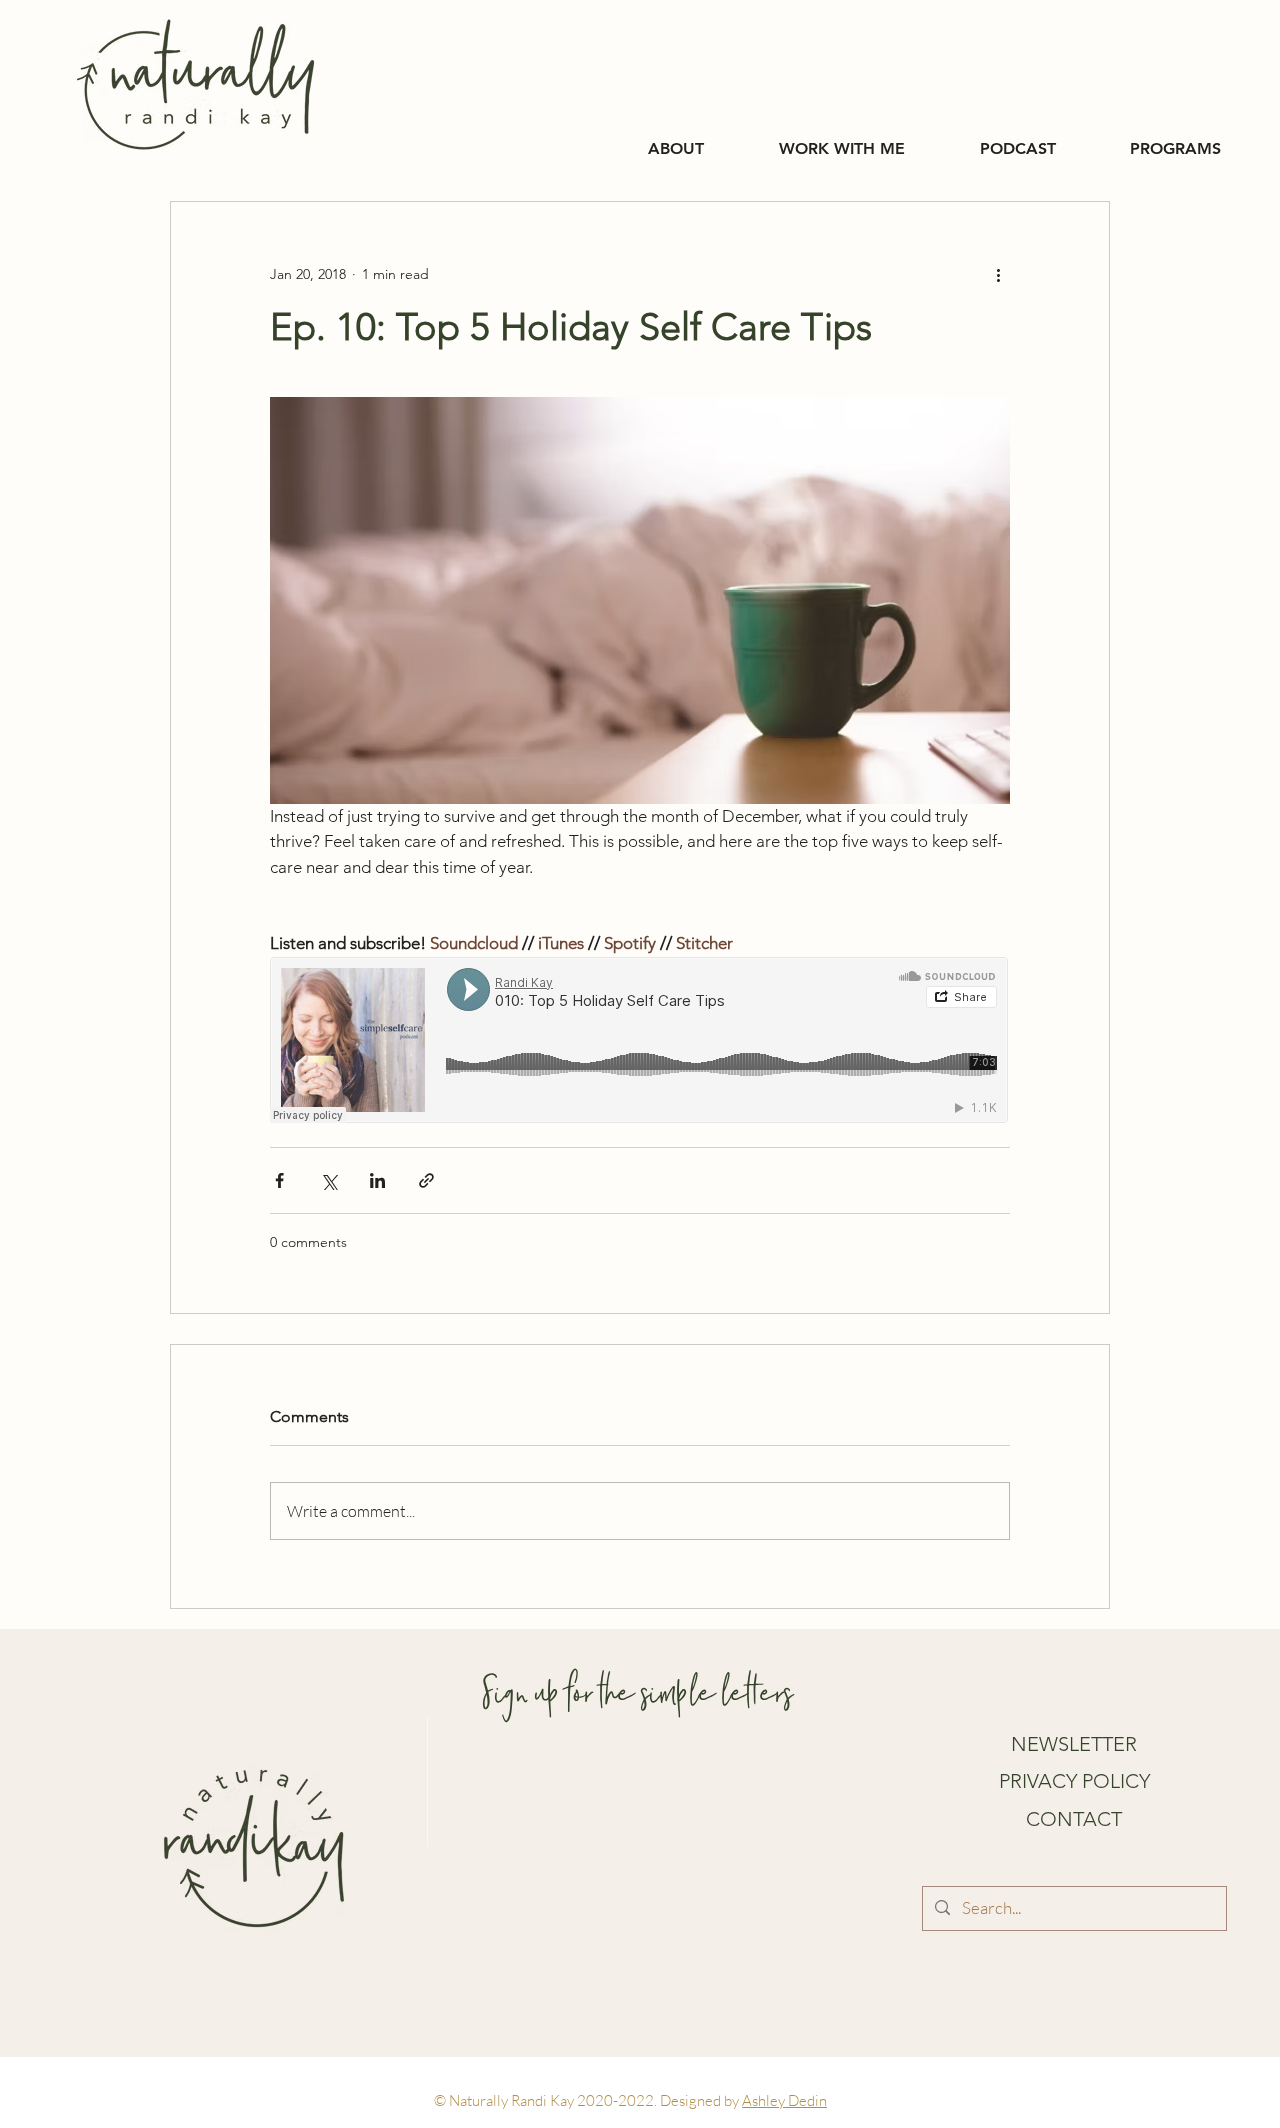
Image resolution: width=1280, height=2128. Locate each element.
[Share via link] (426, 1180)
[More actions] (998, 274)
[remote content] (640, 1042)
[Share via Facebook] (279, 1180)
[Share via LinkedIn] (377, 1180)
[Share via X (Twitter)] (328, 1180)
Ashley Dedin (784, 2100)
